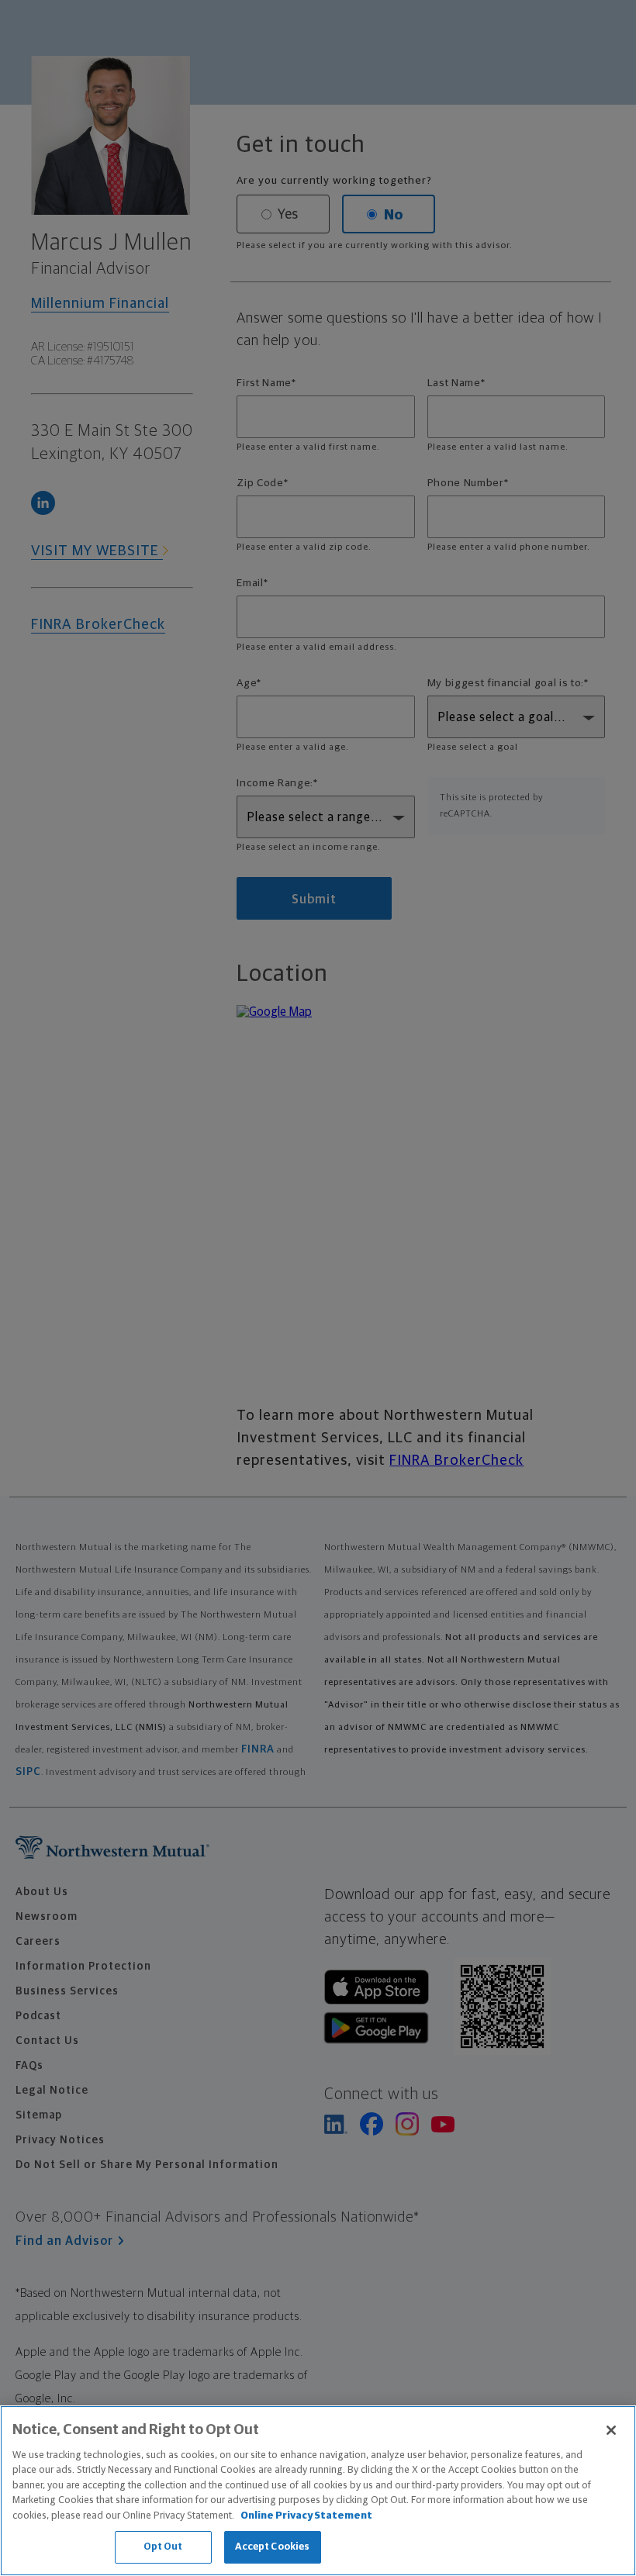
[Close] (611, 2430)
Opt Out (163, 2547)
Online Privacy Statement (306, 2516)
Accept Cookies (273, 2547)
